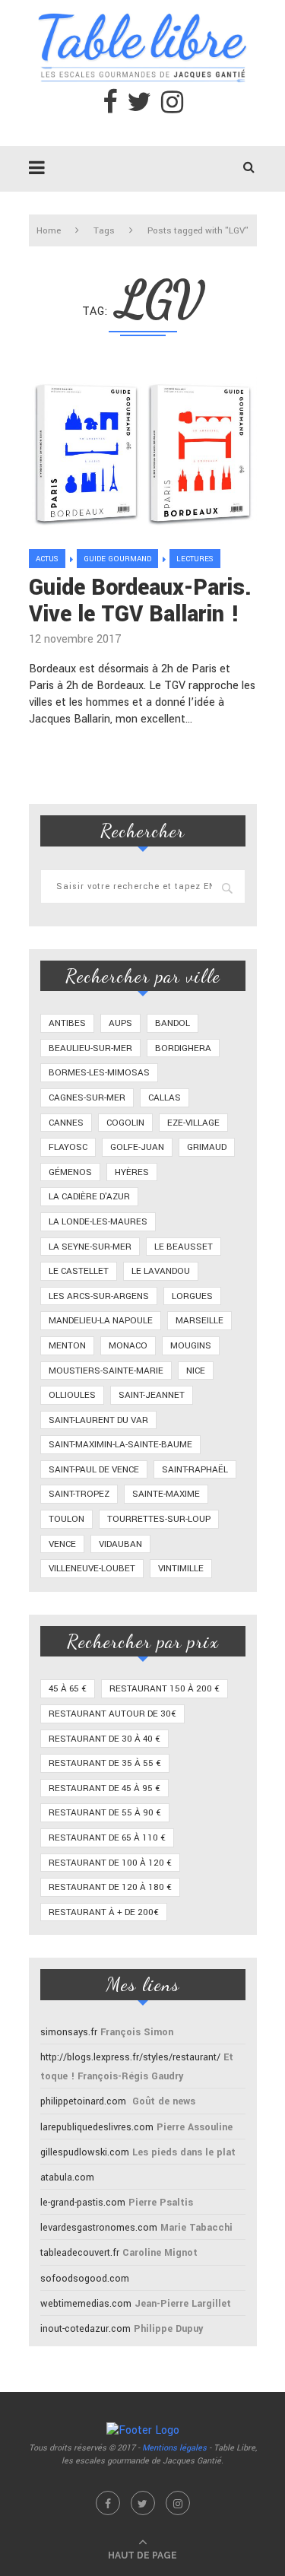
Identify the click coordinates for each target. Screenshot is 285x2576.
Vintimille (181, 1569)
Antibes (67, 1023)
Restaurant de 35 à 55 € (105, 1763)
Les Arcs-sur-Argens (99, 1296)
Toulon (66, 1519)
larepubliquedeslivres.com (97, 2127)
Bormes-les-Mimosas (99, 1073)
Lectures (195, 559)
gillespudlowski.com (85, 2152)
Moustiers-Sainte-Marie (106, 1371)
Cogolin (125, 1123)
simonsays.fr (69, 2032)
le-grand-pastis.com (83, 2203)
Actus (47, 559)
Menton (67, 1346)
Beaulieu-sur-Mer (90, 1048)
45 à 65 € (68, 1689)
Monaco (128, 1346)
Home (49, 231)
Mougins (191, 1346)
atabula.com (67, 2177)
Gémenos (70, 1172)
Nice (196, 1371)
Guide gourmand (117, 559)
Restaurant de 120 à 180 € (110, 1887)
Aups (120, 1023)
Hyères (132, 1172)
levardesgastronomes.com (99, 2228)
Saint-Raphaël (195, 1470)
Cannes (66, 1123)
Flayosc (68, 1147)
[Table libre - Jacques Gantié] (143, 8)
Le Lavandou (161, 1271)
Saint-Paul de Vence (94, 1470)
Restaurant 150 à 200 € (165, 1689)
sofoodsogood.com (85, 2279)
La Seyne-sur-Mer (90, 1247)
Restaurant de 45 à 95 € (104, 1788)
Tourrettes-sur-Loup (159, 1519)
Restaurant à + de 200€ (104, 1912)
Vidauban (120, 1544)
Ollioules (72, 1395)
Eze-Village (193, 1123)
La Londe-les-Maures (98, 1222)
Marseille (199, 1321)
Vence (62, 1544)
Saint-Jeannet (152, 1395)
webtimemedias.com (86, 2304)
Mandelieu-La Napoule (101, 1321)
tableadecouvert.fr (80, 2253)
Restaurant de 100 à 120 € (110, 1863)
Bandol (173, 1023)
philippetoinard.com (83, 2101)
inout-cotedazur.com (85, 2329)
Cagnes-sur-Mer (87, 1098)
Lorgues (192, 1296)
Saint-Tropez (79, 1494)
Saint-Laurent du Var (98, 1420)
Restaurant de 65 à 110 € (107, 1838)
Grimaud (207, 1147)
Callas (165, 1098)
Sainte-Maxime (166, 1494)
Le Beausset (184, 1247)
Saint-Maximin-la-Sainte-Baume (120, 1445)
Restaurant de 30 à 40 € (104, 1739)
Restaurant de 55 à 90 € (105, 1813)
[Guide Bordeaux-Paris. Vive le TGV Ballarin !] (143, 450)
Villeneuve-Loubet (92, 1569)
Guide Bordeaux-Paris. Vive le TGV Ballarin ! (140, 601)
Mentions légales (174, 2448)
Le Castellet (79, 1271)
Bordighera (183, 1048)
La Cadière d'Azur (89, 1197)
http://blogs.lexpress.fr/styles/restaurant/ (130, 2057)
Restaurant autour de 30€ (112, 1714)
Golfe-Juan (137, 1147)
